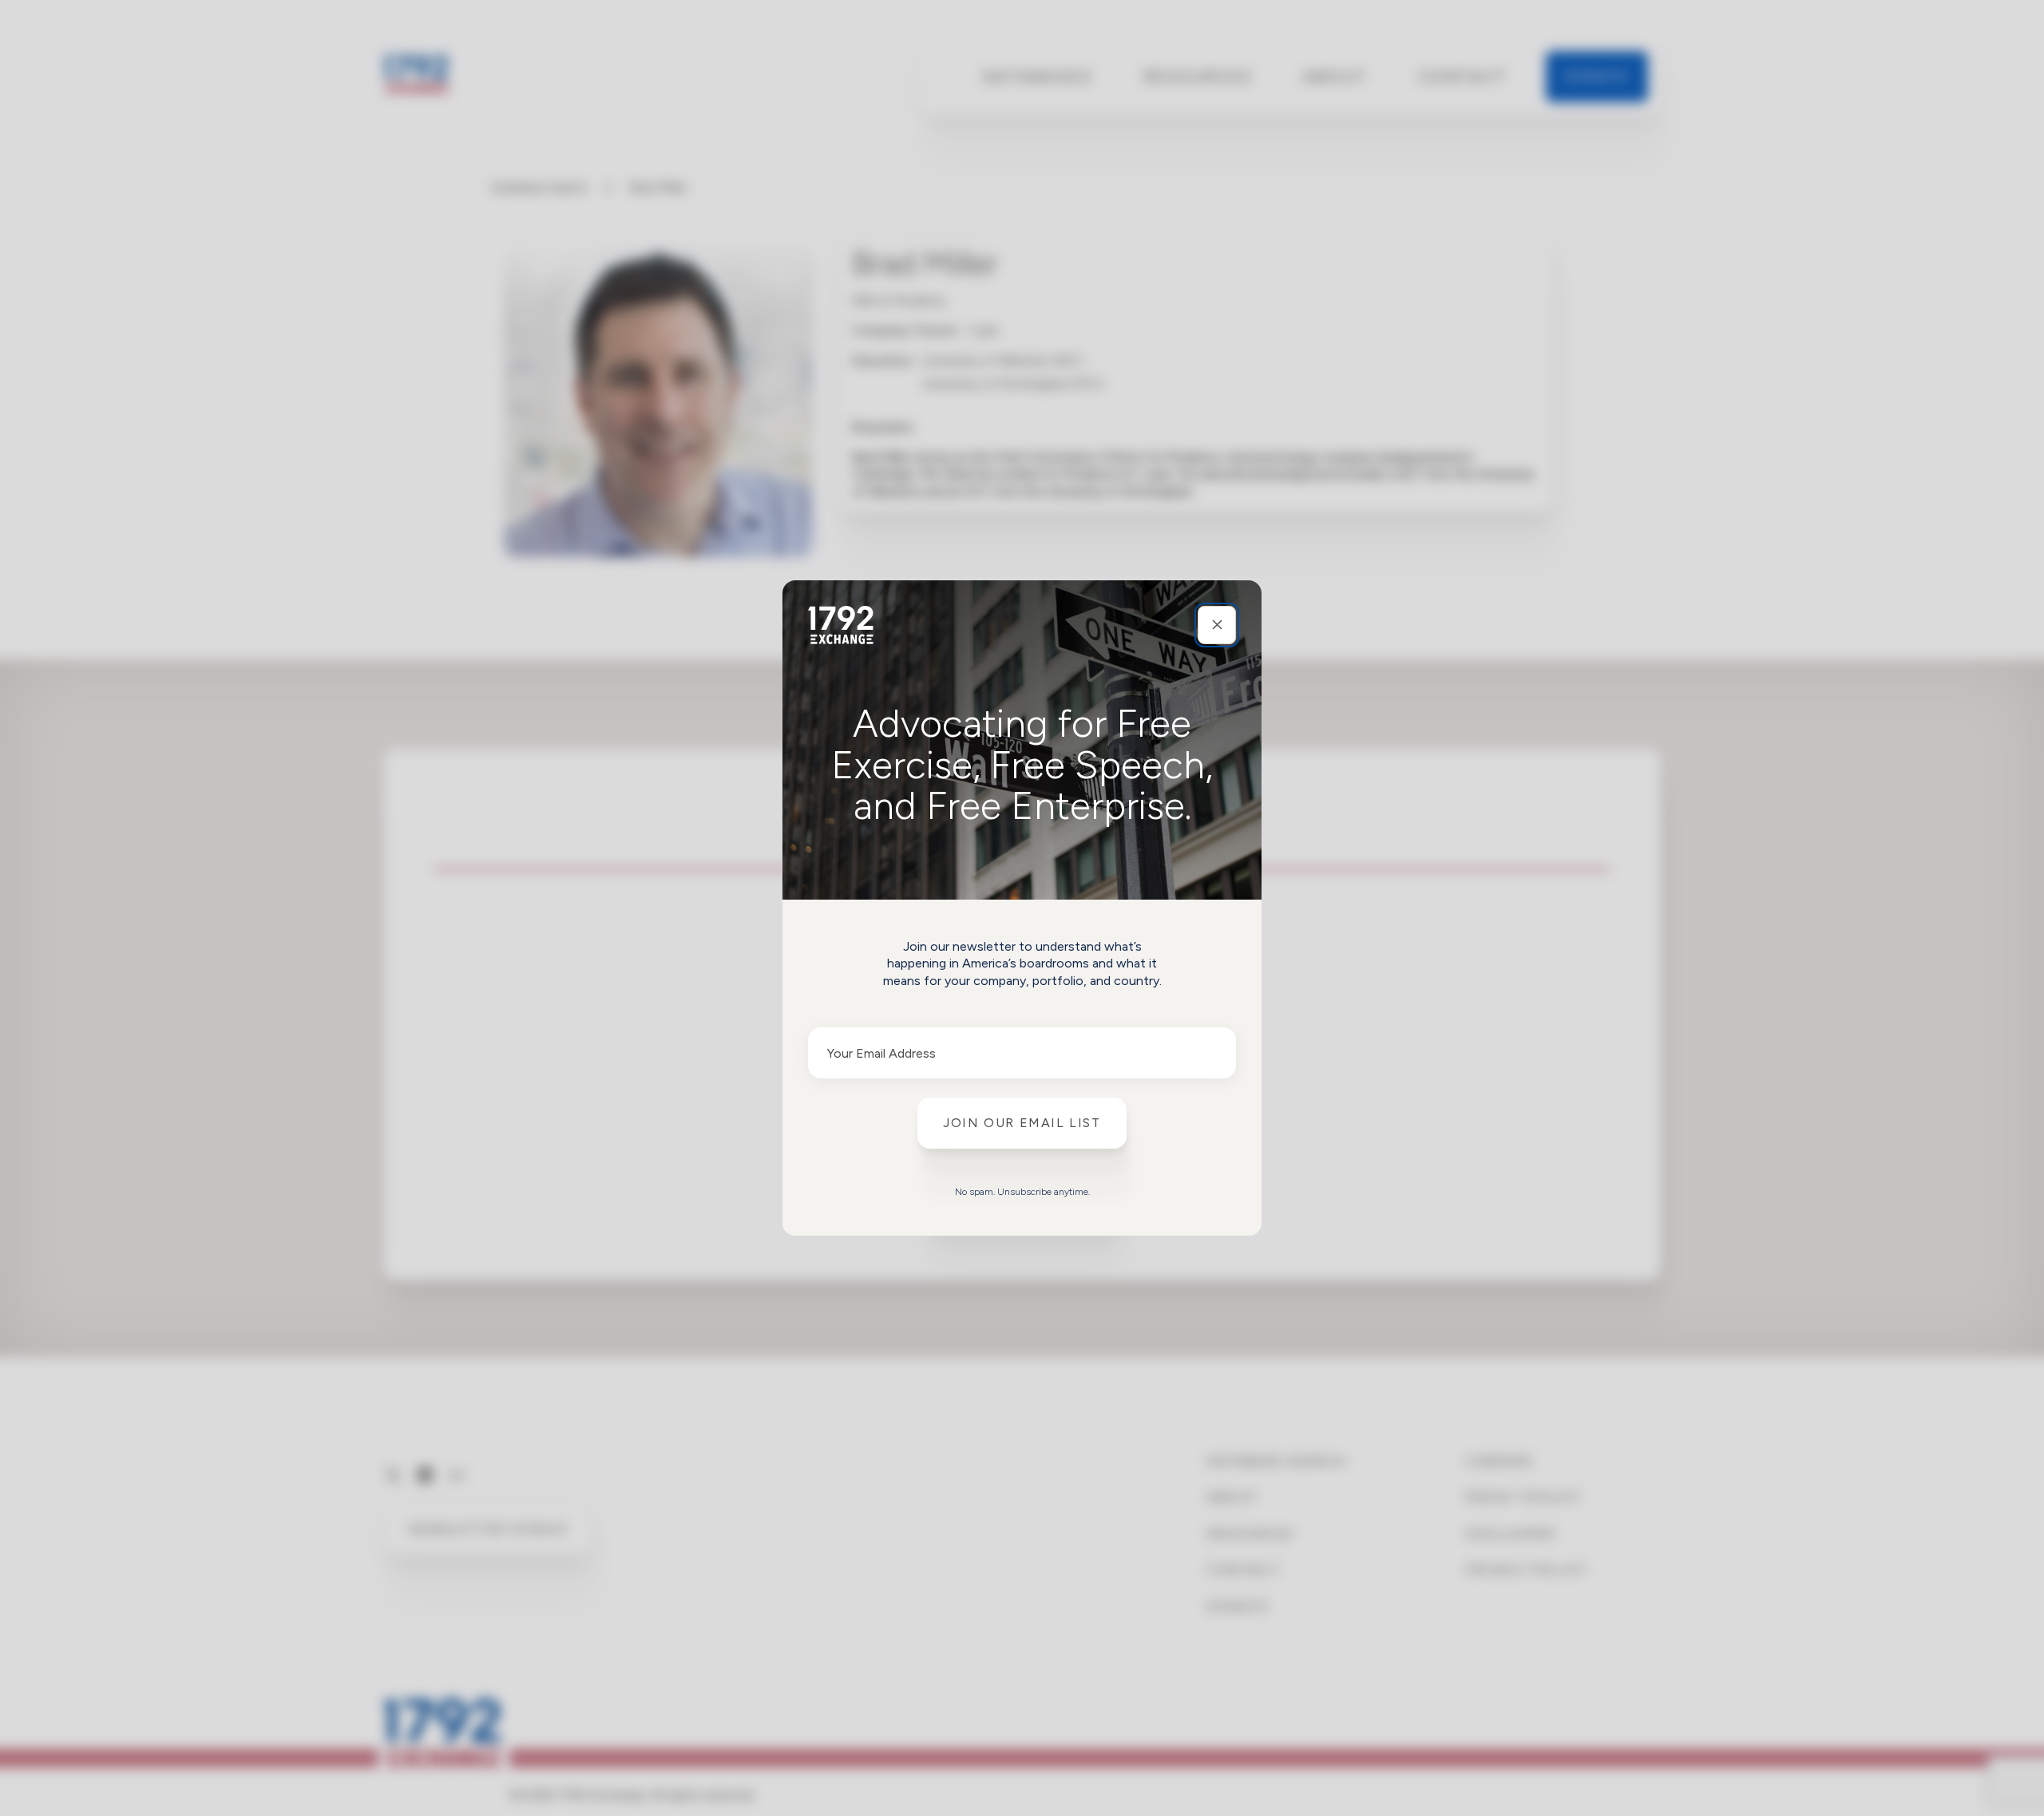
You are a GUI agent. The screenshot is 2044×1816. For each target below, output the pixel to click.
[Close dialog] (1217, 625)
